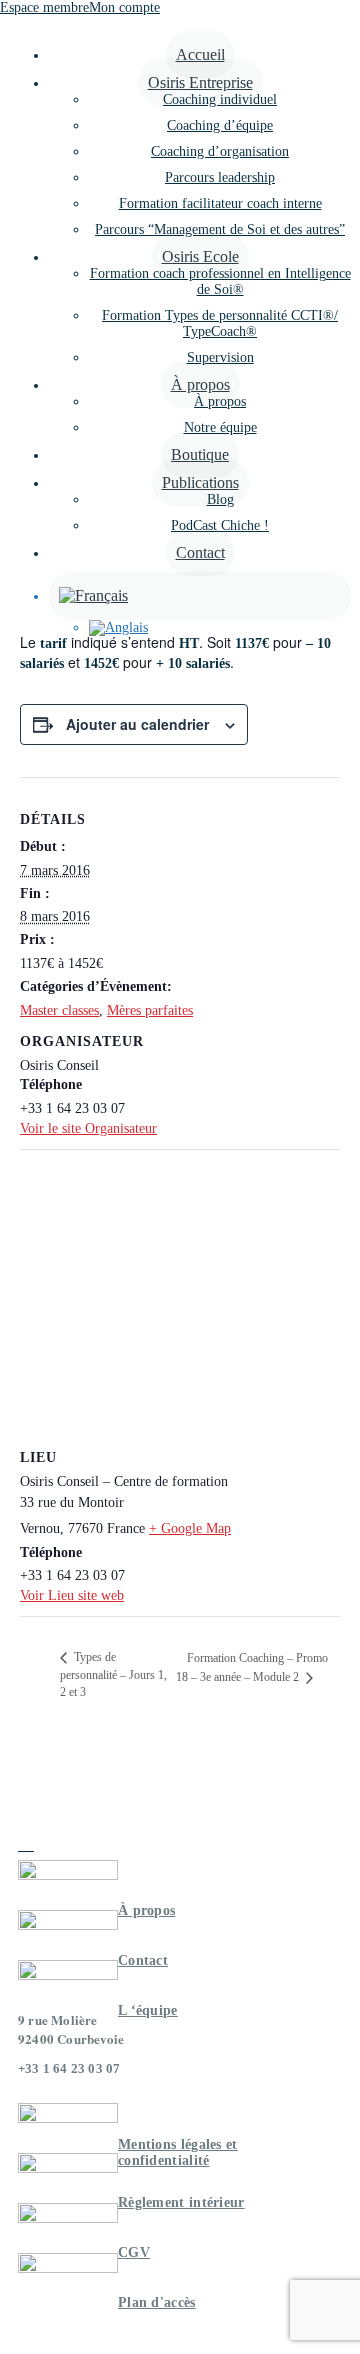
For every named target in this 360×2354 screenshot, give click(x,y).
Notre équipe (220, 427)
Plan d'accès (157, 2302)
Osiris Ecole (200, 256)
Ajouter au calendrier (137, 724)
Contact (200, 552)
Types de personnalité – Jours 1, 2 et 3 (113, 1674)
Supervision (220, 357)
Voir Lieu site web (72, 1595)
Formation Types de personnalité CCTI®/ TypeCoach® (220, 323)
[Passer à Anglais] (220, 628)
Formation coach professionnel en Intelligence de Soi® (220, 281)
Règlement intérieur (181, 2202)
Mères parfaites (150, 1010)
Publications (200, 482)
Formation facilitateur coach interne (220, 203)
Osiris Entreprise (200, 82)
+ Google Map (190, 1528)
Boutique (200, 454)
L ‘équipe (148, 2010)
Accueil (200, 54)
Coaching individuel (220, 99)
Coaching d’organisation (220, 151)
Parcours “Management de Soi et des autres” (220, 229)
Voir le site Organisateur (88, 1128)
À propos (200, 384)
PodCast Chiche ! (220, 525)
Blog (220, 499)
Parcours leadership (220, 177)
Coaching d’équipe (220, 125)
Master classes (59, 1010)
